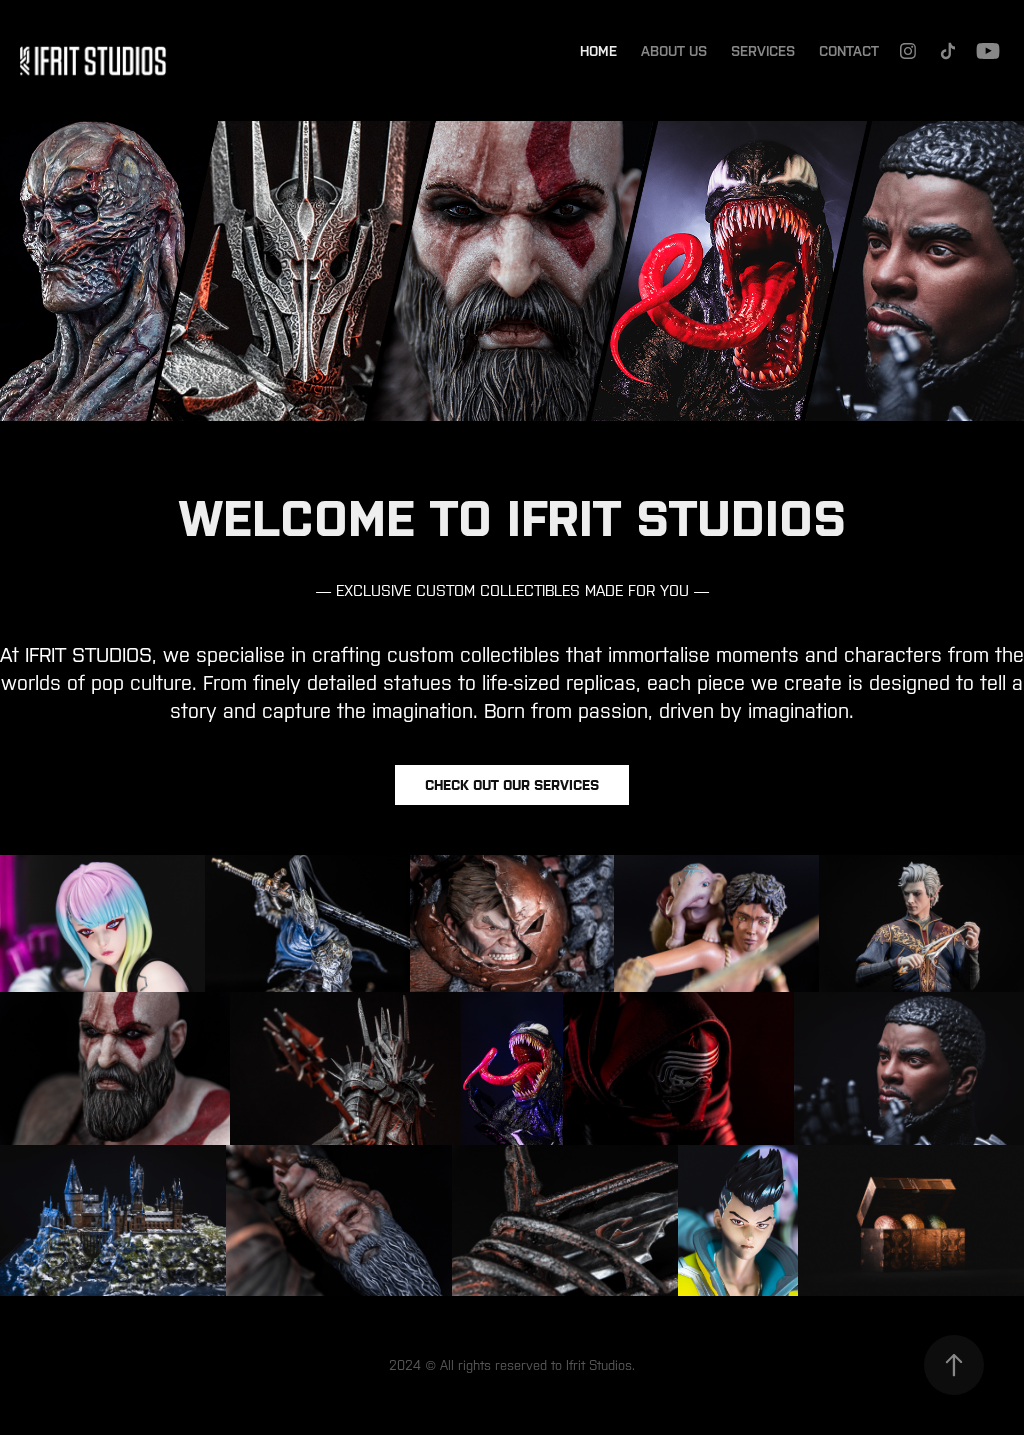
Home (598, 51)
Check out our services (512, 785)
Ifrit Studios (599, 1365)
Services (763, 51)
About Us (674, 51)
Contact (849, 51)
